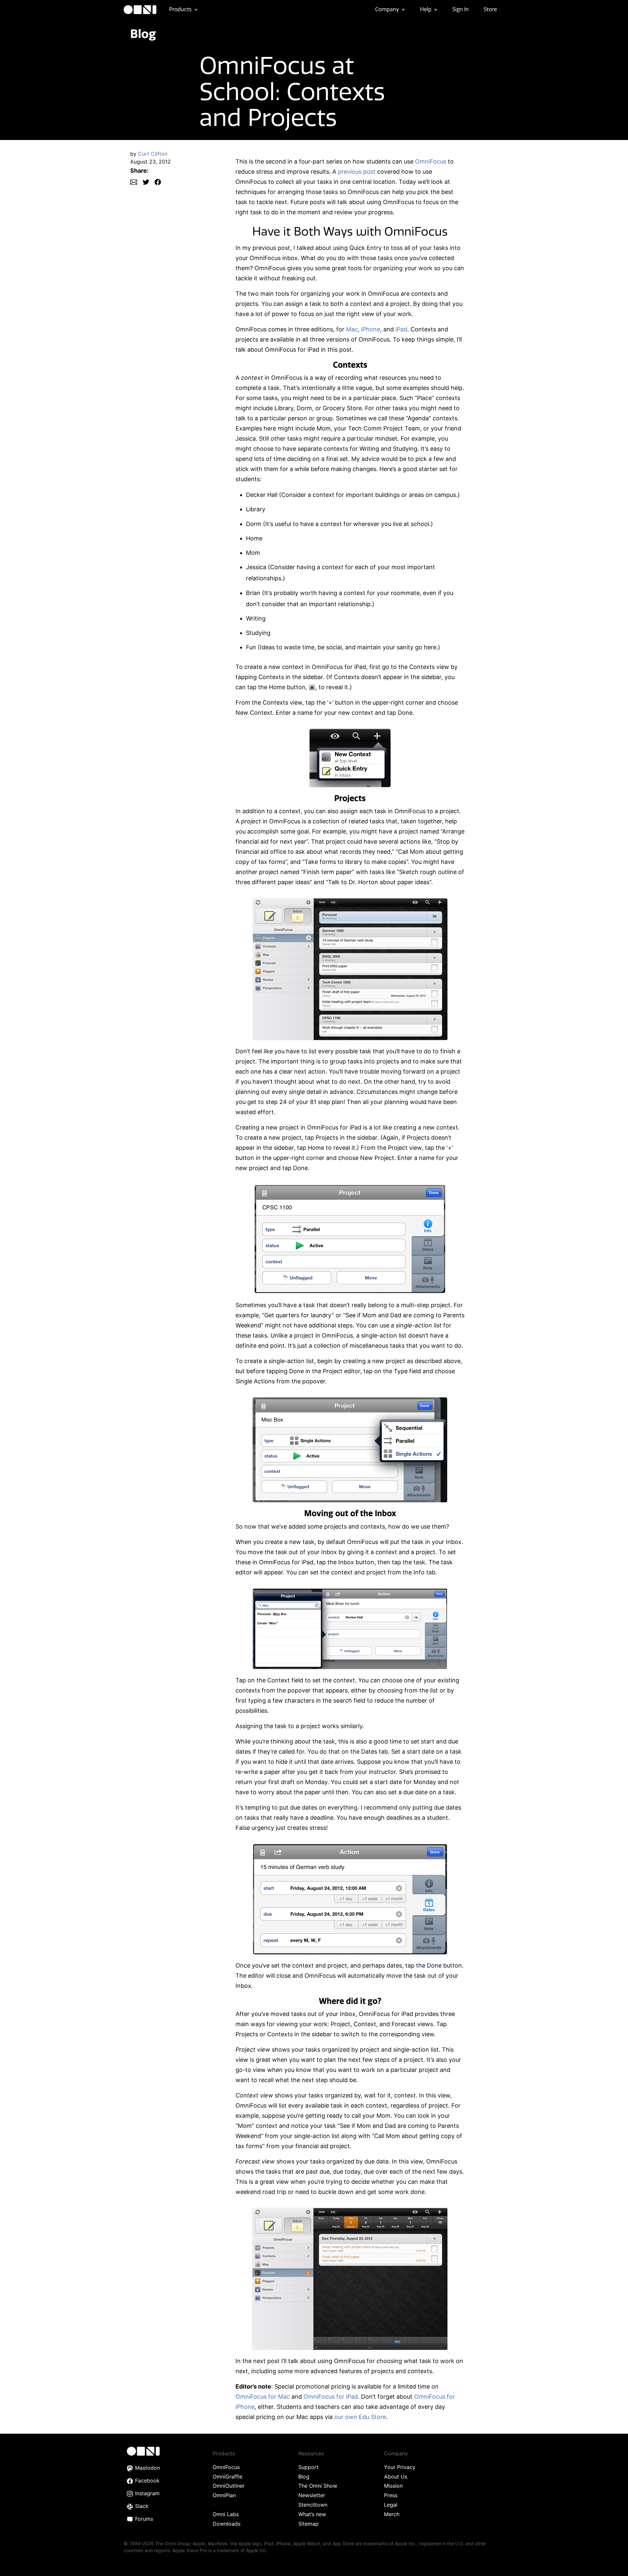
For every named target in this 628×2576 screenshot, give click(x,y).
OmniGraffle (227, 2477)
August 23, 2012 (150, 162)
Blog (143, 34)
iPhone (371, 329)
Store (490, 9)
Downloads (227, 2524)
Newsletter (312, 2495)
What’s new (312, 2514)
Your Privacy (400, 2467)
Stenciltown (313, 2505)
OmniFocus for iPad (331, 2397)
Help (426, 9)
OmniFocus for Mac (263, 2397)
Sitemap (308, 2524)
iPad (401, 329)
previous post (357, 172)
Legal (391, 2505)
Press (391, 2495)
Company (388, 9)
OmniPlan (224, 2495)
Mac (352, 329)
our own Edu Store (360, 2417)
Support (308, 2467)
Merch (392, 2514)
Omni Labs (226, 2514)
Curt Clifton (153, 154)
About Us (396, 2477)
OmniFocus (431, 161)
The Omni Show (318, 2486)
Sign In (461, 9)
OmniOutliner (229, 2486)
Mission (393, 2486)
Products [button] (181, 9)
